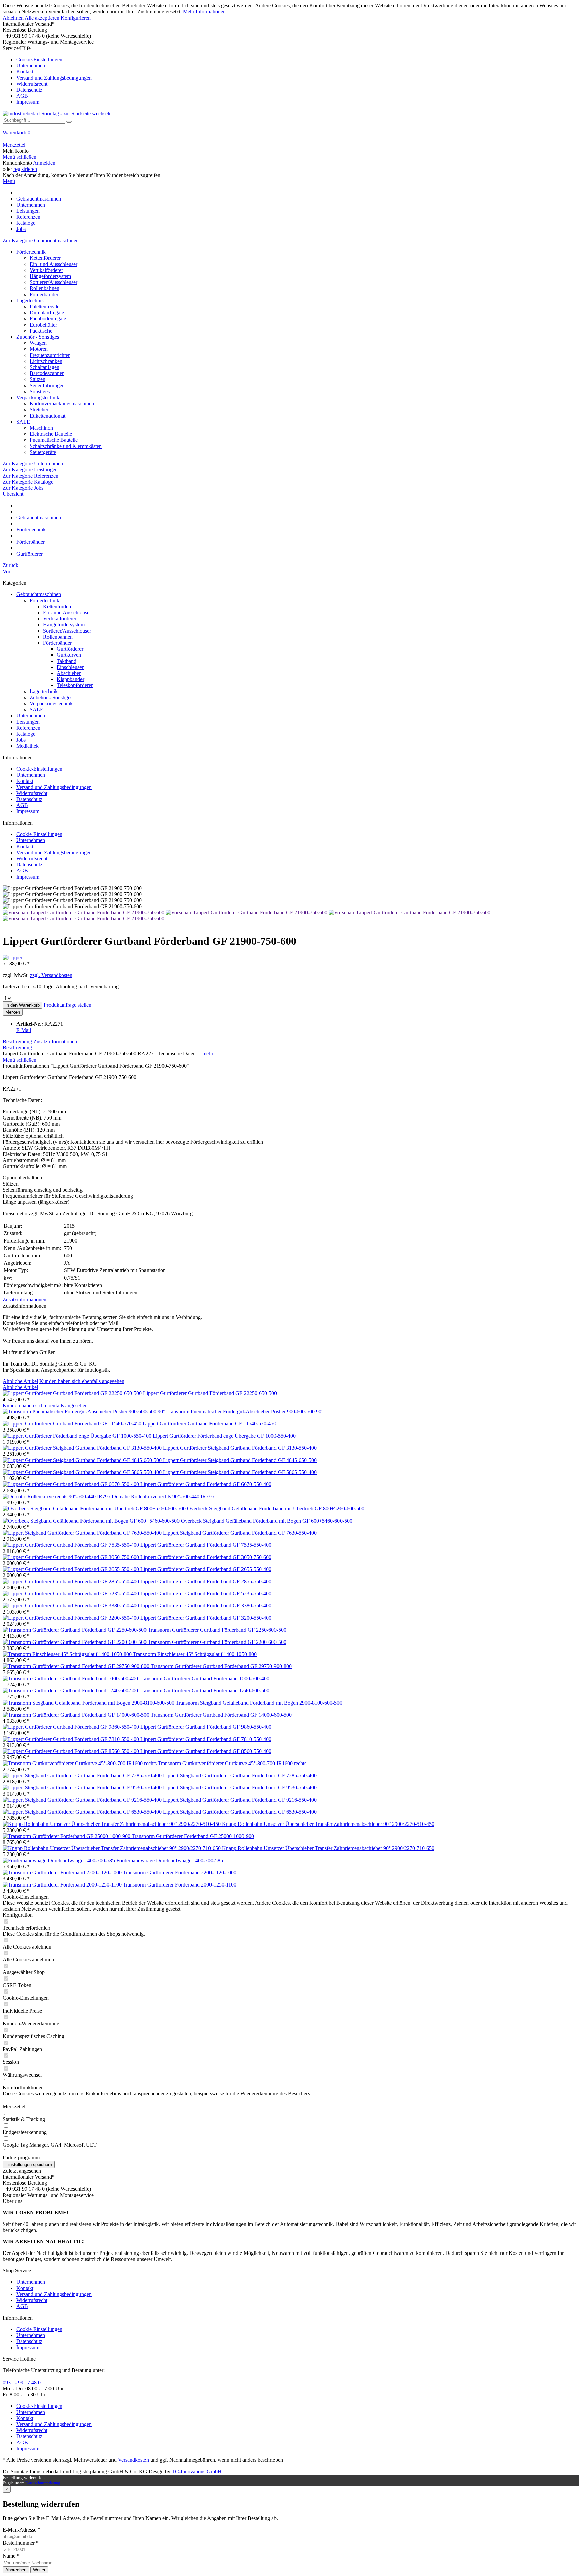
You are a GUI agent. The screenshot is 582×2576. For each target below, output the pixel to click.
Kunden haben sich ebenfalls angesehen (82, 1381)
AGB (22, 96)
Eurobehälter (43, 325)
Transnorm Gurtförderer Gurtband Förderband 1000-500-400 (204, 1678)
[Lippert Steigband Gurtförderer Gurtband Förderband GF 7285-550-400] (83, 1775)
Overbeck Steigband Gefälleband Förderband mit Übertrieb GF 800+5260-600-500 (276, 1509)
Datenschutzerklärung (43, 2483)
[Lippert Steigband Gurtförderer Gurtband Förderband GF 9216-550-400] (83, 1800)
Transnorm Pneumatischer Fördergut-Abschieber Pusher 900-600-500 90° (245, 1412)
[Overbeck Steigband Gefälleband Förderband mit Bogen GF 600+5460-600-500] (92, 1521)
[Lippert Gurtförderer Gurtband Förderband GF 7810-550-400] (72, 1739)
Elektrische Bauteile (51, 434)
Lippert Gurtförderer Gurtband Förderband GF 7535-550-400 (206, 1545)
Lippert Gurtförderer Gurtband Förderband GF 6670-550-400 (206, 1484)
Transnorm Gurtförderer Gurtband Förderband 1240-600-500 (204, 1691)
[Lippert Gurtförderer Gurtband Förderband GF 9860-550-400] (72, 1727)
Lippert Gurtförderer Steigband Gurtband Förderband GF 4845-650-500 (240, 1460)
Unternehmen (31, 66)
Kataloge (26, 734)
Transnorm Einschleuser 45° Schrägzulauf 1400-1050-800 (195, 1654)
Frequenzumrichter (50, 355)
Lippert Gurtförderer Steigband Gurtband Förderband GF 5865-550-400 (240, 1472)
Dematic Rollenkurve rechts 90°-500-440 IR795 (163, 1496)
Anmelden (44, 163)
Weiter (39, 2570)
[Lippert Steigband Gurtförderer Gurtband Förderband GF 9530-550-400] (83, 1788)
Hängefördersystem (50, 276)
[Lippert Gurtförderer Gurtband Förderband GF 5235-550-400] (72, 1593)
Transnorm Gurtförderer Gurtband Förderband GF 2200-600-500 (217, 1642)
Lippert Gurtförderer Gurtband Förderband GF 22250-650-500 (210, 1393)
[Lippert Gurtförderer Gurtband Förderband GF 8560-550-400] (72, 1751)
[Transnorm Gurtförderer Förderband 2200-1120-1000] (63, 1873)
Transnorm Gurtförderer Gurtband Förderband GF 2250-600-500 (217, 1630)
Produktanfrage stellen (68, 1005)
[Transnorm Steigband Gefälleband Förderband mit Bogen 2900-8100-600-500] (89, 1703)
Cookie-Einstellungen (39, 59)
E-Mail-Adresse (22, 2530)
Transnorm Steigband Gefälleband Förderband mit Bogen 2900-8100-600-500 (259, 1703)
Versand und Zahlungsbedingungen (54, 78)
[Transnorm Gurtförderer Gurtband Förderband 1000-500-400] (71, 1678)
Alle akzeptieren (43, 18)
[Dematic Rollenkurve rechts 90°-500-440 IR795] (57, 1496)
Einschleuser (70, 667)
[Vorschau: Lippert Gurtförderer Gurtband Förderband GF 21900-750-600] (84, 912)
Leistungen (28, 722)
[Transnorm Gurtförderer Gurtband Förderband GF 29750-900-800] (77, 1666)
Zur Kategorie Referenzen (30, 476)
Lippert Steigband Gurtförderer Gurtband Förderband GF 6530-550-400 (240, 1812)
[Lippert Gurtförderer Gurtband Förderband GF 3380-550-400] (72, 1606)
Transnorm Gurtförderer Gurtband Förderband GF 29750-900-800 (221, 1666)
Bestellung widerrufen (24, 2478)
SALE (23, 422)
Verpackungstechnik (38, 397)
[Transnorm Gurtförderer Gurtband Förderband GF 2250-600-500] (75, 1630)
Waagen (38, 343)
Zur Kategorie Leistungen (30, 470)
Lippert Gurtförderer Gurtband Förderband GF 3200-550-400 (206, 1618)
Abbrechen (16, 2570)
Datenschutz (29, 90)
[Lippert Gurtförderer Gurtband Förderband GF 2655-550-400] (72, 1569)
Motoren (39, 349)
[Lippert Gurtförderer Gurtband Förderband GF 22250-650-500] (73, 1393)
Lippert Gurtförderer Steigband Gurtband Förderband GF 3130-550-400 (240, 1448)
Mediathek (27, 746)
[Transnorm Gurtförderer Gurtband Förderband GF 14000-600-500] (77, 1715)
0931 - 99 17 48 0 (22, 2382)
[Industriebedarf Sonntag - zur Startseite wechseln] (57, 113)
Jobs (21, 740)
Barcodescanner (47, 373)
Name (11, 2556)
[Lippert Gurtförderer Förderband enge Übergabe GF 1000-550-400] (78, 1436)
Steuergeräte (43, 452)
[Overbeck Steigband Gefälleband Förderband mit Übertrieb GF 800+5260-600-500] (95, 1509)
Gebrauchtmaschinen (39, 594)
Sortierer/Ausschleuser (54, 282)
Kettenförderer (45, 258)
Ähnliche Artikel (20, 1381)
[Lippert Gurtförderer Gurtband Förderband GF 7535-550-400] (72, 1545)
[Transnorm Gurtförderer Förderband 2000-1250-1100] (63, 1885)
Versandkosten (133, 2460)
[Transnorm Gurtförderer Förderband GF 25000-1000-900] (67, 1836)
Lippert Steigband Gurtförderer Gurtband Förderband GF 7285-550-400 (240, 1775)
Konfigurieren (76, 18)
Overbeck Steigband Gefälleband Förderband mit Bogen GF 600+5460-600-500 (267, 1521)
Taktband (67, 661)
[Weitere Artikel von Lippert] (13, 958)
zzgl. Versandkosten (51, 975)
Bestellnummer (21, 2543)
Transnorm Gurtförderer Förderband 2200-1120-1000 (180, 1873)
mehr (207, 1054)
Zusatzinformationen (55, 1041)
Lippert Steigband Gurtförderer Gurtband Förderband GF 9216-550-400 (240, 1800)
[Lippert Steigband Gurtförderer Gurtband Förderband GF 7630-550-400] (83, 1533)
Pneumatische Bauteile (54, 440)
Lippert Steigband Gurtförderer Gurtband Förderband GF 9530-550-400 (240, 1788)
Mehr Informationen (204, 12)
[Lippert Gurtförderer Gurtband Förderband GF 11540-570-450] (73, 1424)
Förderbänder (44, 294)
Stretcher (39, 410)
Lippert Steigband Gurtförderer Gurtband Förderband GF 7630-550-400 (240, 1533)
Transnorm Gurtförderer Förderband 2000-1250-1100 (180, 1885)
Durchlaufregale (47, 313)
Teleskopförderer (75, 685)
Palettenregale (44, 306)
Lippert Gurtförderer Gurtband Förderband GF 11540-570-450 (209, 1424)
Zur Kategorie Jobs (23, 488)
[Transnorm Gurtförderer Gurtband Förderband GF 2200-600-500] (75, 1642)
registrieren (25, 169)
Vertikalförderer (46, 270)
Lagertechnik (30, 300)
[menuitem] (291, 75)
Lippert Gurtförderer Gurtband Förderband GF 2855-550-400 (206, 1581)
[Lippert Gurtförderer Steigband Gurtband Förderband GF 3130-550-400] (83, 1448)
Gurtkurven (69, 655)
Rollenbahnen (44, 288)
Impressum (28, 102)
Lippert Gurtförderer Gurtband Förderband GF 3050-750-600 (206, 1557)
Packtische (41, 331)
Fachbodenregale (48, 319)
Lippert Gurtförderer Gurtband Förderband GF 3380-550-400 (206, 1606)
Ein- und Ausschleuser (54, 264)
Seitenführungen (47, 385)
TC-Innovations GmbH (197, 2471)
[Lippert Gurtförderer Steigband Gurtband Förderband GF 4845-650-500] (83, 1460)
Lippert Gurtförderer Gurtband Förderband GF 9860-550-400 (206, 1727)
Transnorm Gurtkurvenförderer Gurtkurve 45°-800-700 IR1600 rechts (232, 1763)
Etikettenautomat (47, 416)
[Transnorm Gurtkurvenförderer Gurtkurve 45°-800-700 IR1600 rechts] (80, 1763)
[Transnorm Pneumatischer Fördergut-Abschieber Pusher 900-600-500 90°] (85, 1412)
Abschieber (69, 673)
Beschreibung (17, 1041)
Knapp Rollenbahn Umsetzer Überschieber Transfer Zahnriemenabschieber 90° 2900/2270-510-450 (328, 1824)
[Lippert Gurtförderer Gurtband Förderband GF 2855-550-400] (72, 1581)
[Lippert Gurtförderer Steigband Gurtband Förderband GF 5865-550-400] (83, 1472)
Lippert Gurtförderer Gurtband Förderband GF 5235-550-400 (206, 1593)
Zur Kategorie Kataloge (28, 482)
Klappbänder (70, 679)
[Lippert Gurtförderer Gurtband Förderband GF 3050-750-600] (72, 1557)
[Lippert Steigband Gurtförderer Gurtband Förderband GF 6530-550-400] (83, 1812)
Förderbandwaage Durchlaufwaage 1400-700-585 (170, 1860)
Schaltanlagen (44, 367)
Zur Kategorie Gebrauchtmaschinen (41, 240)
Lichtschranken (46, 361)
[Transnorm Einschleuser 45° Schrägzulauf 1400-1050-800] (68, 1654)
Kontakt (25, 72)
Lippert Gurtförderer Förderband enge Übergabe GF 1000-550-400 (224, 1436)
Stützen (38, 379)
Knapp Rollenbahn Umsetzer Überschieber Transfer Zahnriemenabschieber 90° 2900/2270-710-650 (328, 1848)
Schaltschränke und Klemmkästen (66, 446)
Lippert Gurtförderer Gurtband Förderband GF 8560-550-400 (206, 1751)
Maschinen (41, 428)
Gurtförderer (70, 649)
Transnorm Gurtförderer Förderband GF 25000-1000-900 (193, 1836)
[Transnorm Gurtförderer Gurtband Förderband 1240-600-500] (71, 1691)
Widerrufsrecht (32, 84)
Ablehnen (14, 18)
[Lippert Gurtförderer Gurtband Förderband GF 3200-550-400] (72, 1618)
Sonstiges (40, 391)
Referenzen (28, 728)
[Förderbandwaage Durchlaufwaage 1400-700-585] (59, 1860)
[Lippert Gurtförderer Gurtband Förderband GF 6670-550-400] (72, 1484)
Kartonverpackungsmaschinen (62, 404)
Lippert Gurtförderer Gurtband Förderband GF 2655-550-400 (206, 1569)
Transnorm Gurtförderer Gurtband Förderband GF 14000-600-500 (221, 1715)
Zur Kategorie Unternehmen (33, 464)
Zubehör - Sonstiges (38, 337)
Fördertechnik (31, 252)
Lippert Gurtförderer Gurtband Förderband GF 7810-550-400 (206, 1739)
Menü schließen (20, 157)
